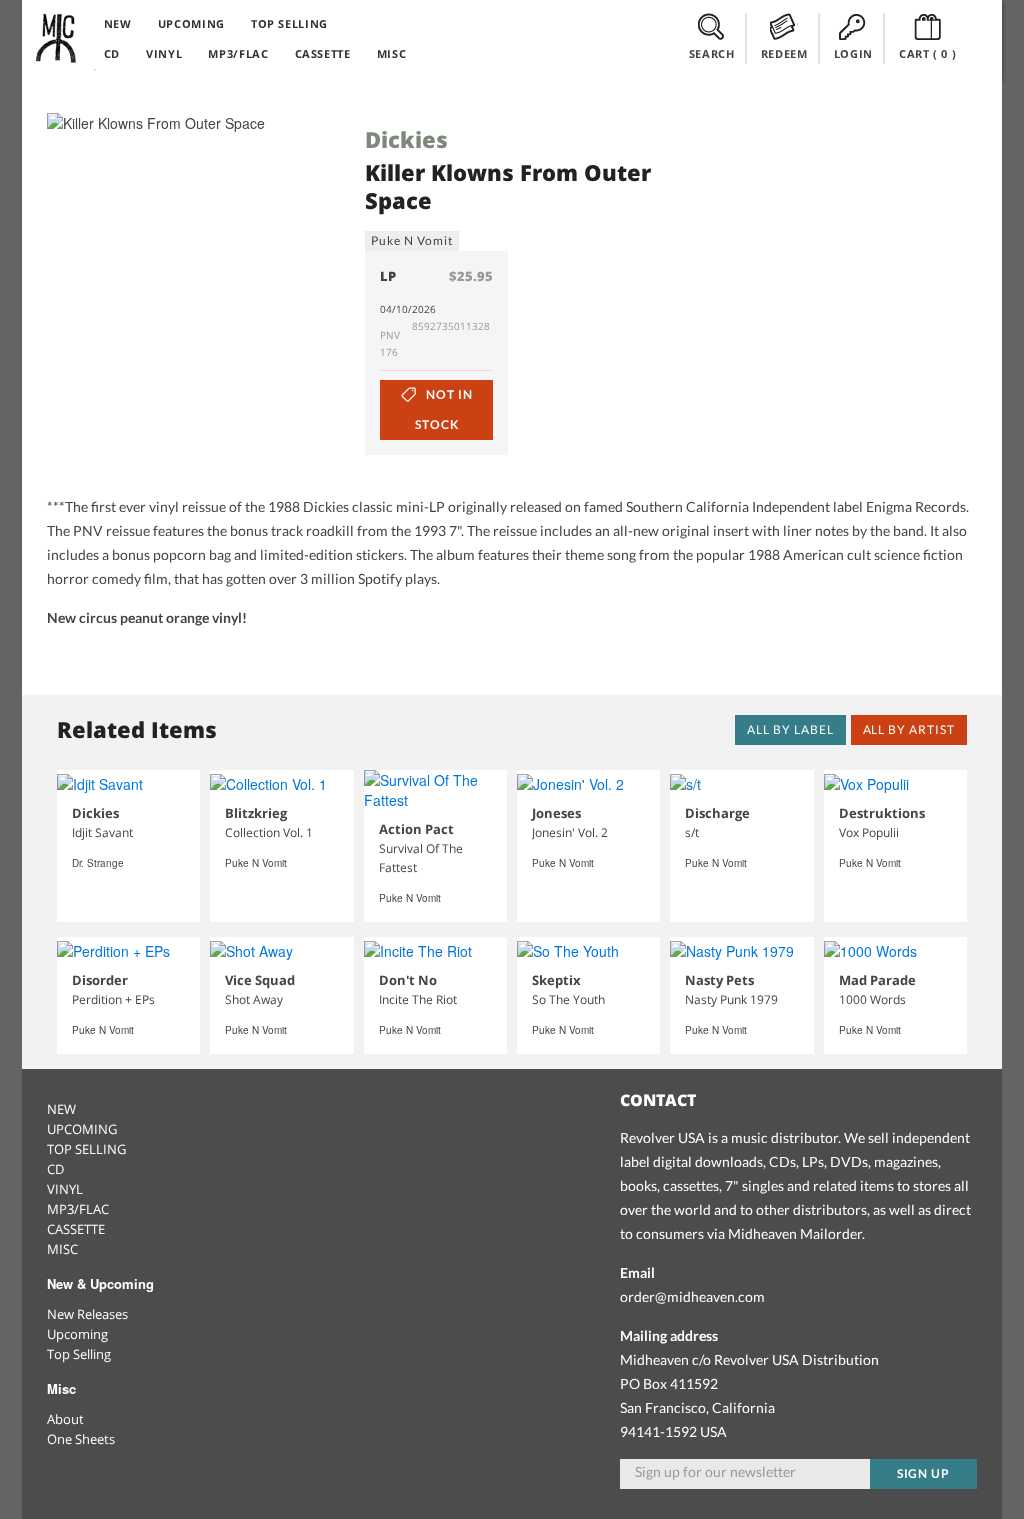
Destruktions (882, 813)
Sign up (924, 1473)
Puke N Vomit (412, 240)
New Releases (87, 1314)
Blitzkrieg (256, 813)
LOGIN (853, 53)
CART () (928, 53)
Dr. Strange (98, 863)
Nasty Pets (719, 980)
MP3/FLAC (238, 53)
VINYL (164, 53)
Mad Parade (877, 980)
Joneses (556, 813)
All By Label (790, 729)
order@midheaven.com (692, 1296)
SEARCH (712, 53)
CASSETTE (323, 53)
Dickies (406, 139)
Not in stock (444, 409)
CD (112, 53)
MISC (392, 53)
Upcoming (77, 1334)
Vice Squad (260, 980)
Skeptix (556, 980)
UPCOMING (191, 23)
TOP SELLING (289, 23)
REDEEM (784, 53)
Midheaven (57, 38)
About (65, 1419)
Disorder (100, 980)
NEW (118, 23)
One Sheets (81, 1439)
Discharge (717, 813)
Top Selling (79, 1354)
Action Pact (416, 829)
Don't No (408, 980)
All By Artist (909, 729)
